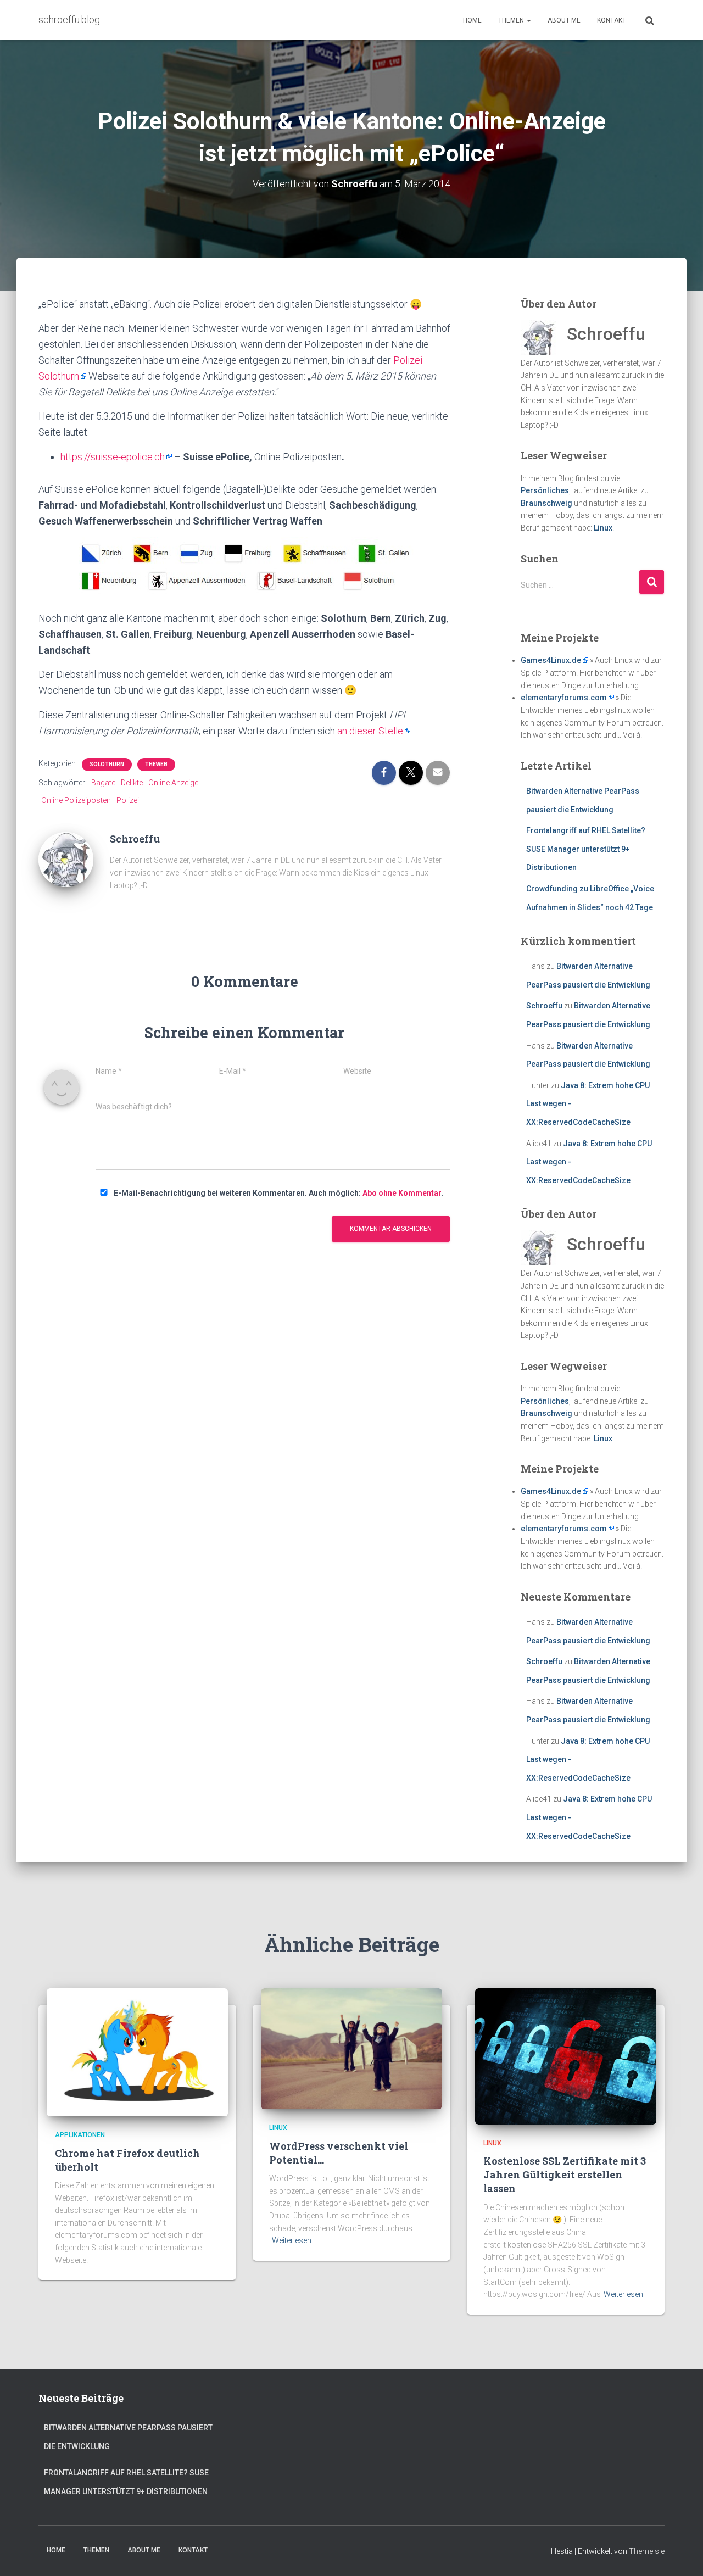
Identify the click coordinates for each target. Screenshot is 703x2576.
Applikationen (80, 2135)
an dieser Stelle (370, 731)
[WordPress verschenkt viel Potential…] (351, 2048)
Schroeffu (544, 1006)
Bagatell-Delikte (117, 783)
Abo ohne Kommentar (402, 1193)
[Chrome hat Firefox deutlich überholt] (137, 2051)
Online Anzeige (173, 783)
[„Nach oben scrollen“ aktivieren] (681, 2554)
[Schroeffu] (66, 859)
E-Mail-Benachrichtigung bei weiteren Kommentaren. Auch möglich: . (278, 1193)
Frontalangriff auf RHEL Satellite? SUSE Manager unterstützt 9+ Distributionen (586, 849)
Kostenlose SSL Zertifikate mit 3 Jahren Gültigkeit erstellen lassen (565, 2174)
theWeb (156, 764)
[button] (528, 20)
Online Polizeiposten (76, 800)
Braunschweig (546, 503)
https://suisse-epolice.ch (113, 457)
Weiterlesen (292, 2240)
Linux (603, 528)
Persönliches (545, 490)
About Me (564, 20)
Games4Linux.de (551, 660)
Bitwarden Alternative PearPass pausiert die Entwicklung (128, 2437)
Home (472, 20)
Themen (512, 20)
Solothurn (107, 764)
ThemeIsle (647, 2551)
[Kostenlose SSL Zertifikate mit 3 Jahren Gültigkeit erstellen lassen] (566, 2056)
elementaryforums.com (564, 698)
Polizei (128, 800)
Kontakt (612, 20)
